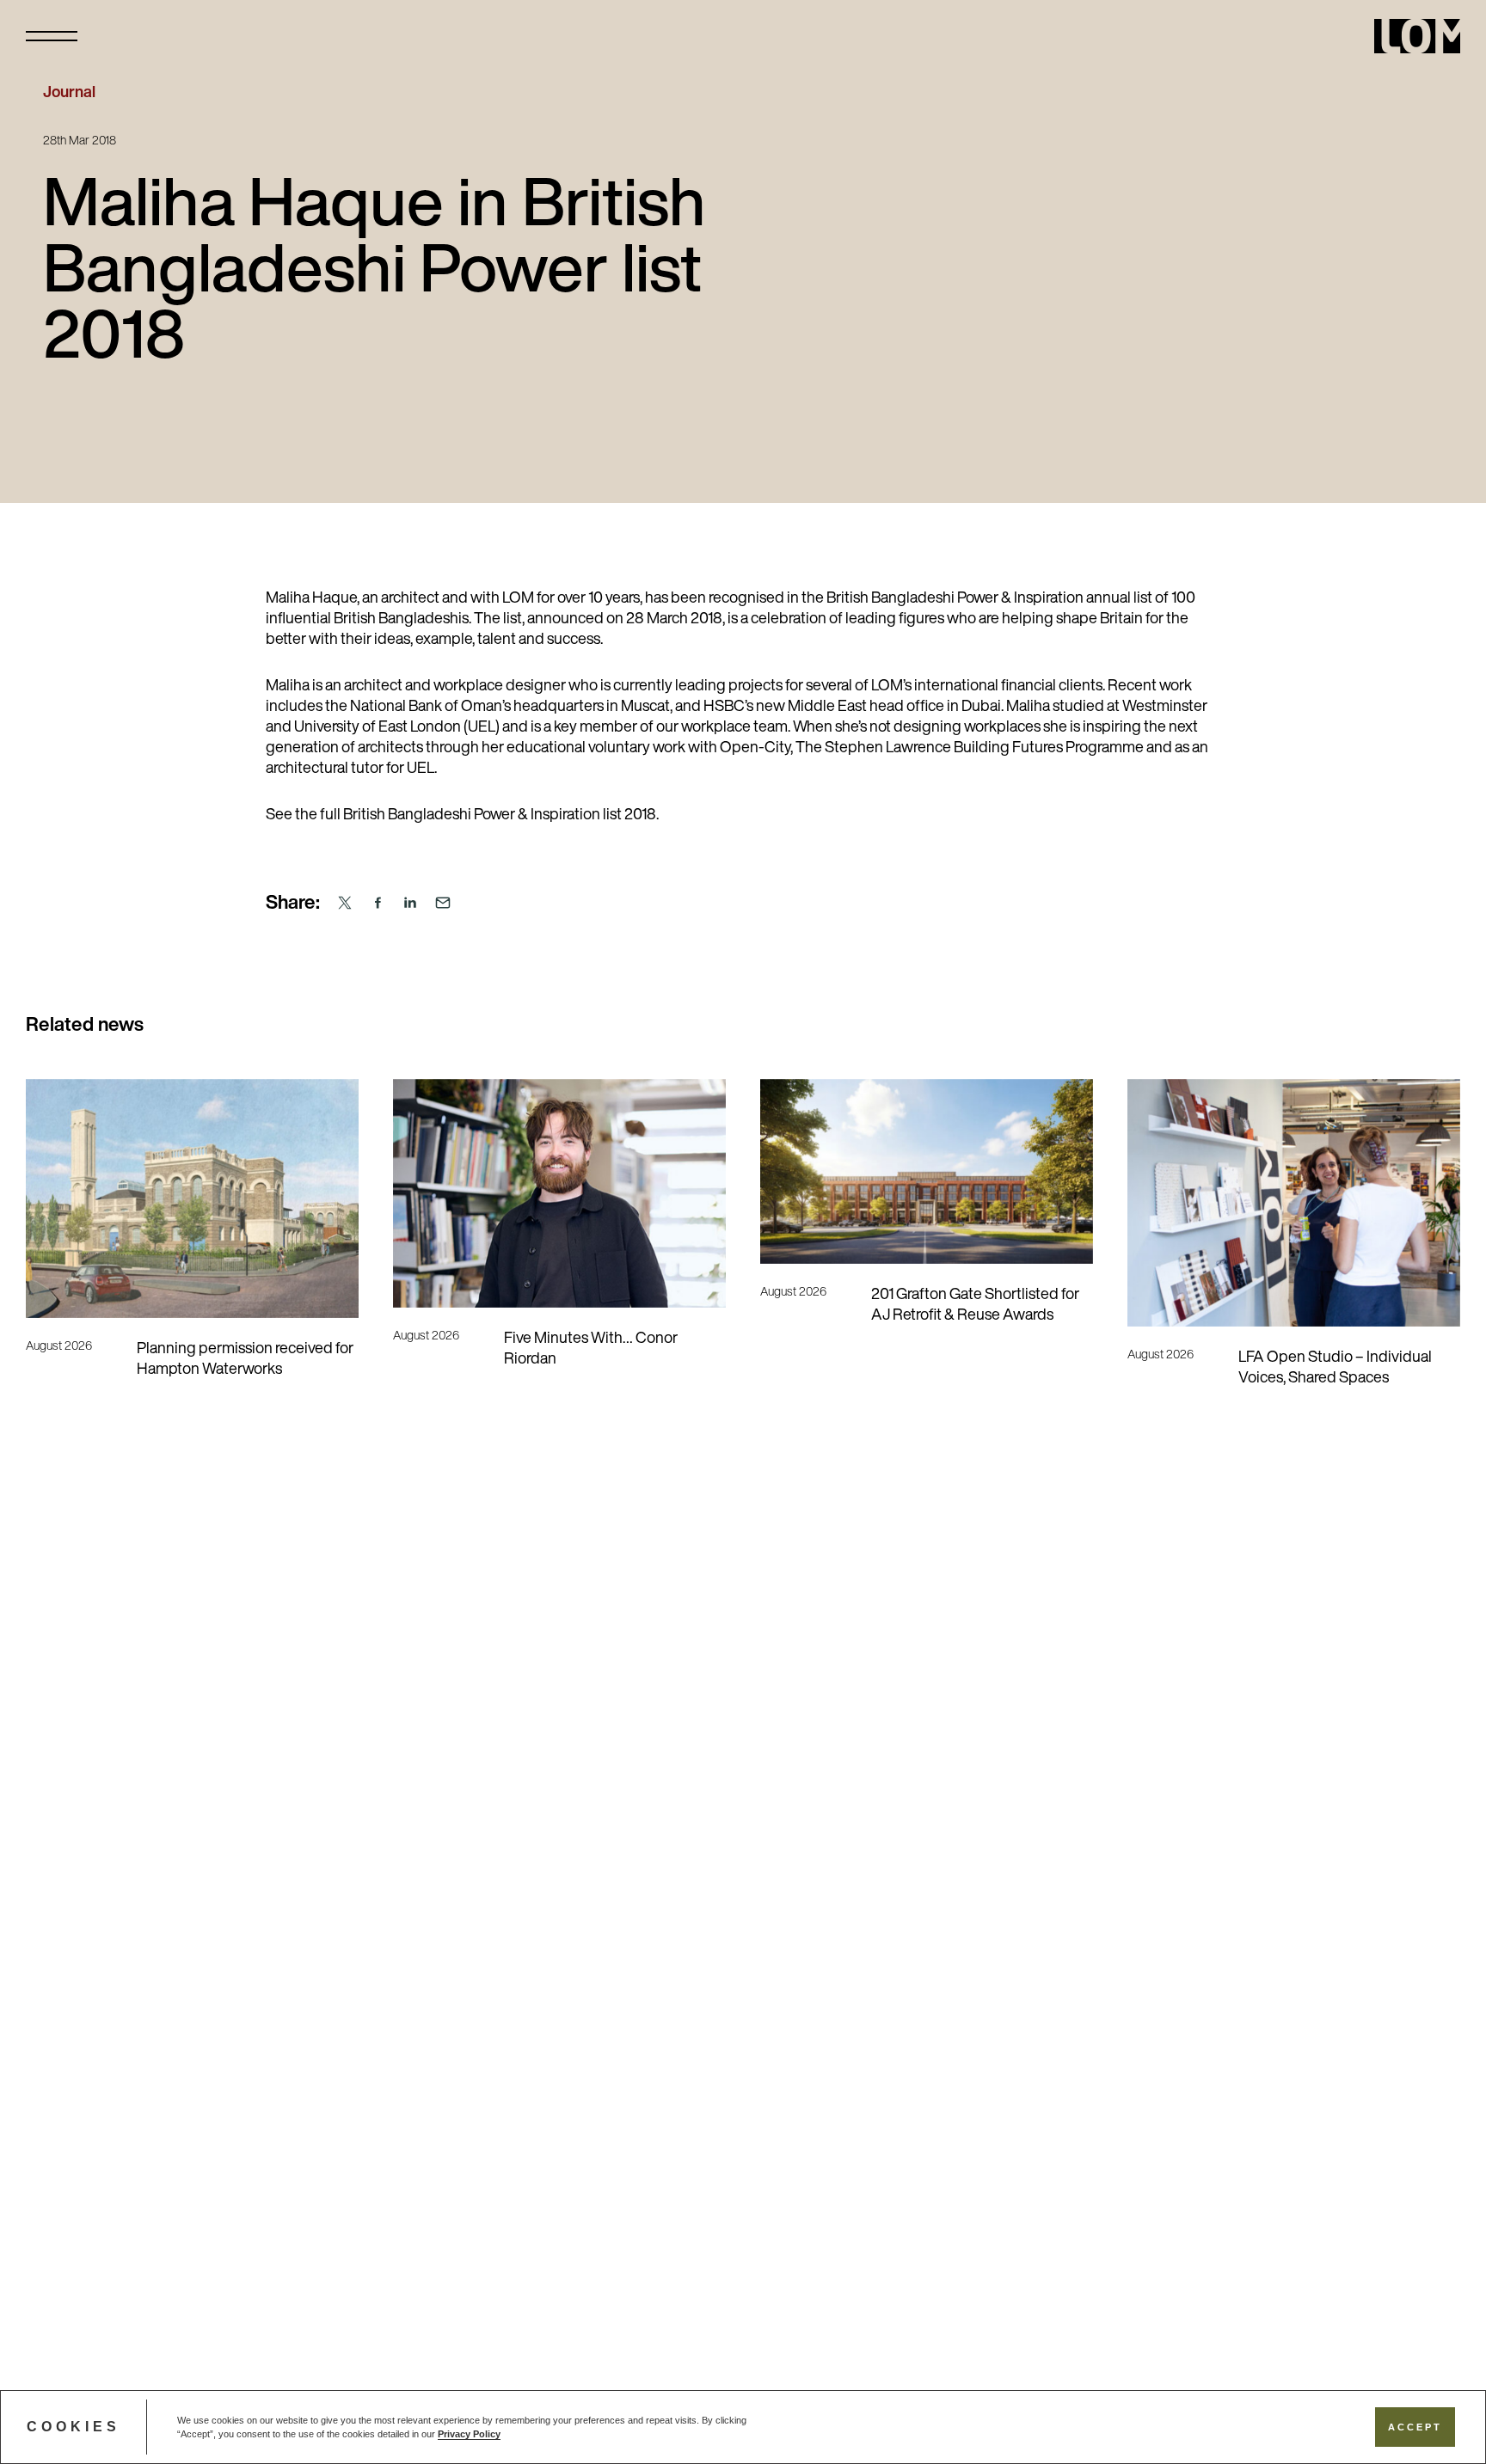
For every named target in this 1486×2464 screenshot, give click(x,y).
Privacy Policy (469, 2434)
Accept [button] (1415, 2427)
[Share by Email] (443, 903)
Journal (69, 94)
